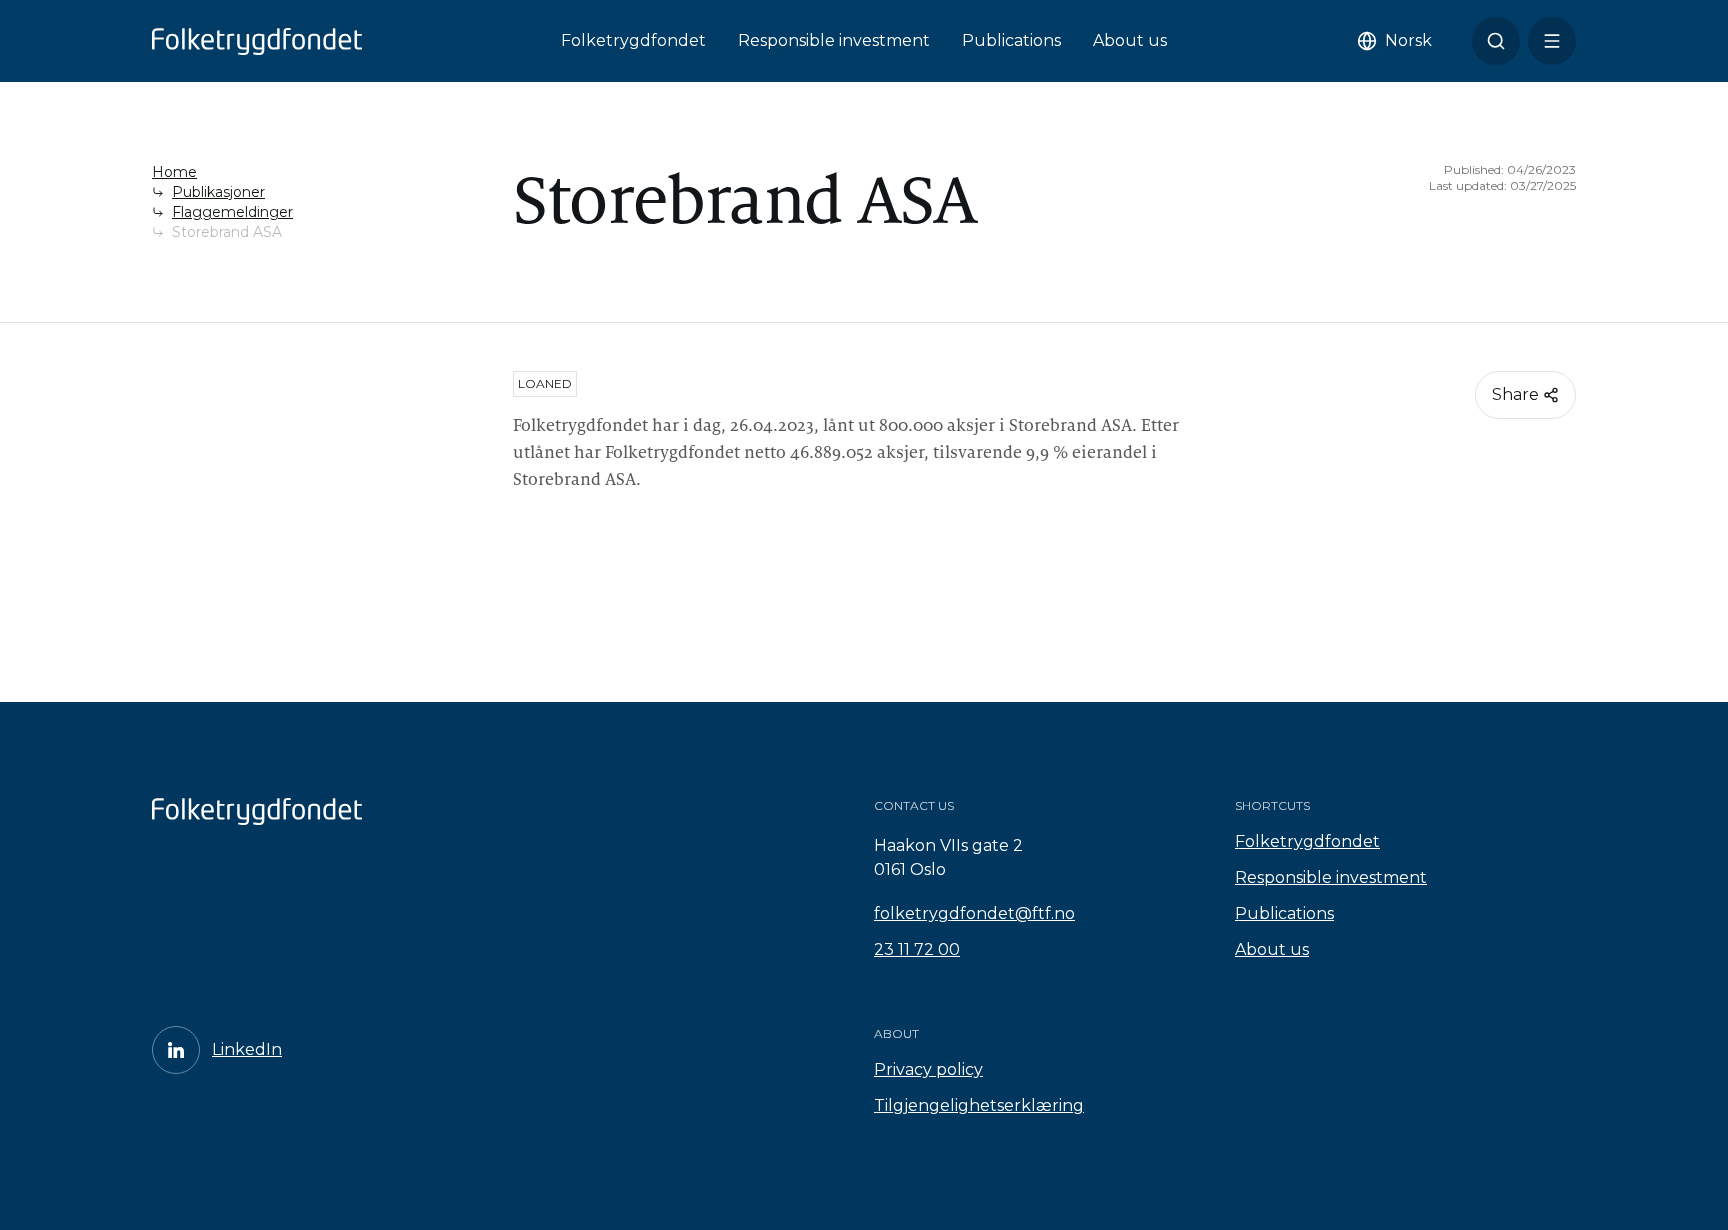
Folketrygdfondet (633, 40)
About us (1130, 40)
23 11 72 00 (917, 949)
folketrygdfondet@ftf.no (974, 913)
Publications (1011, 40)
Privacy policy (928, 1069)
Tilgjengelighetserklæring (979, 1105)
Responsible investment (834, 40)
